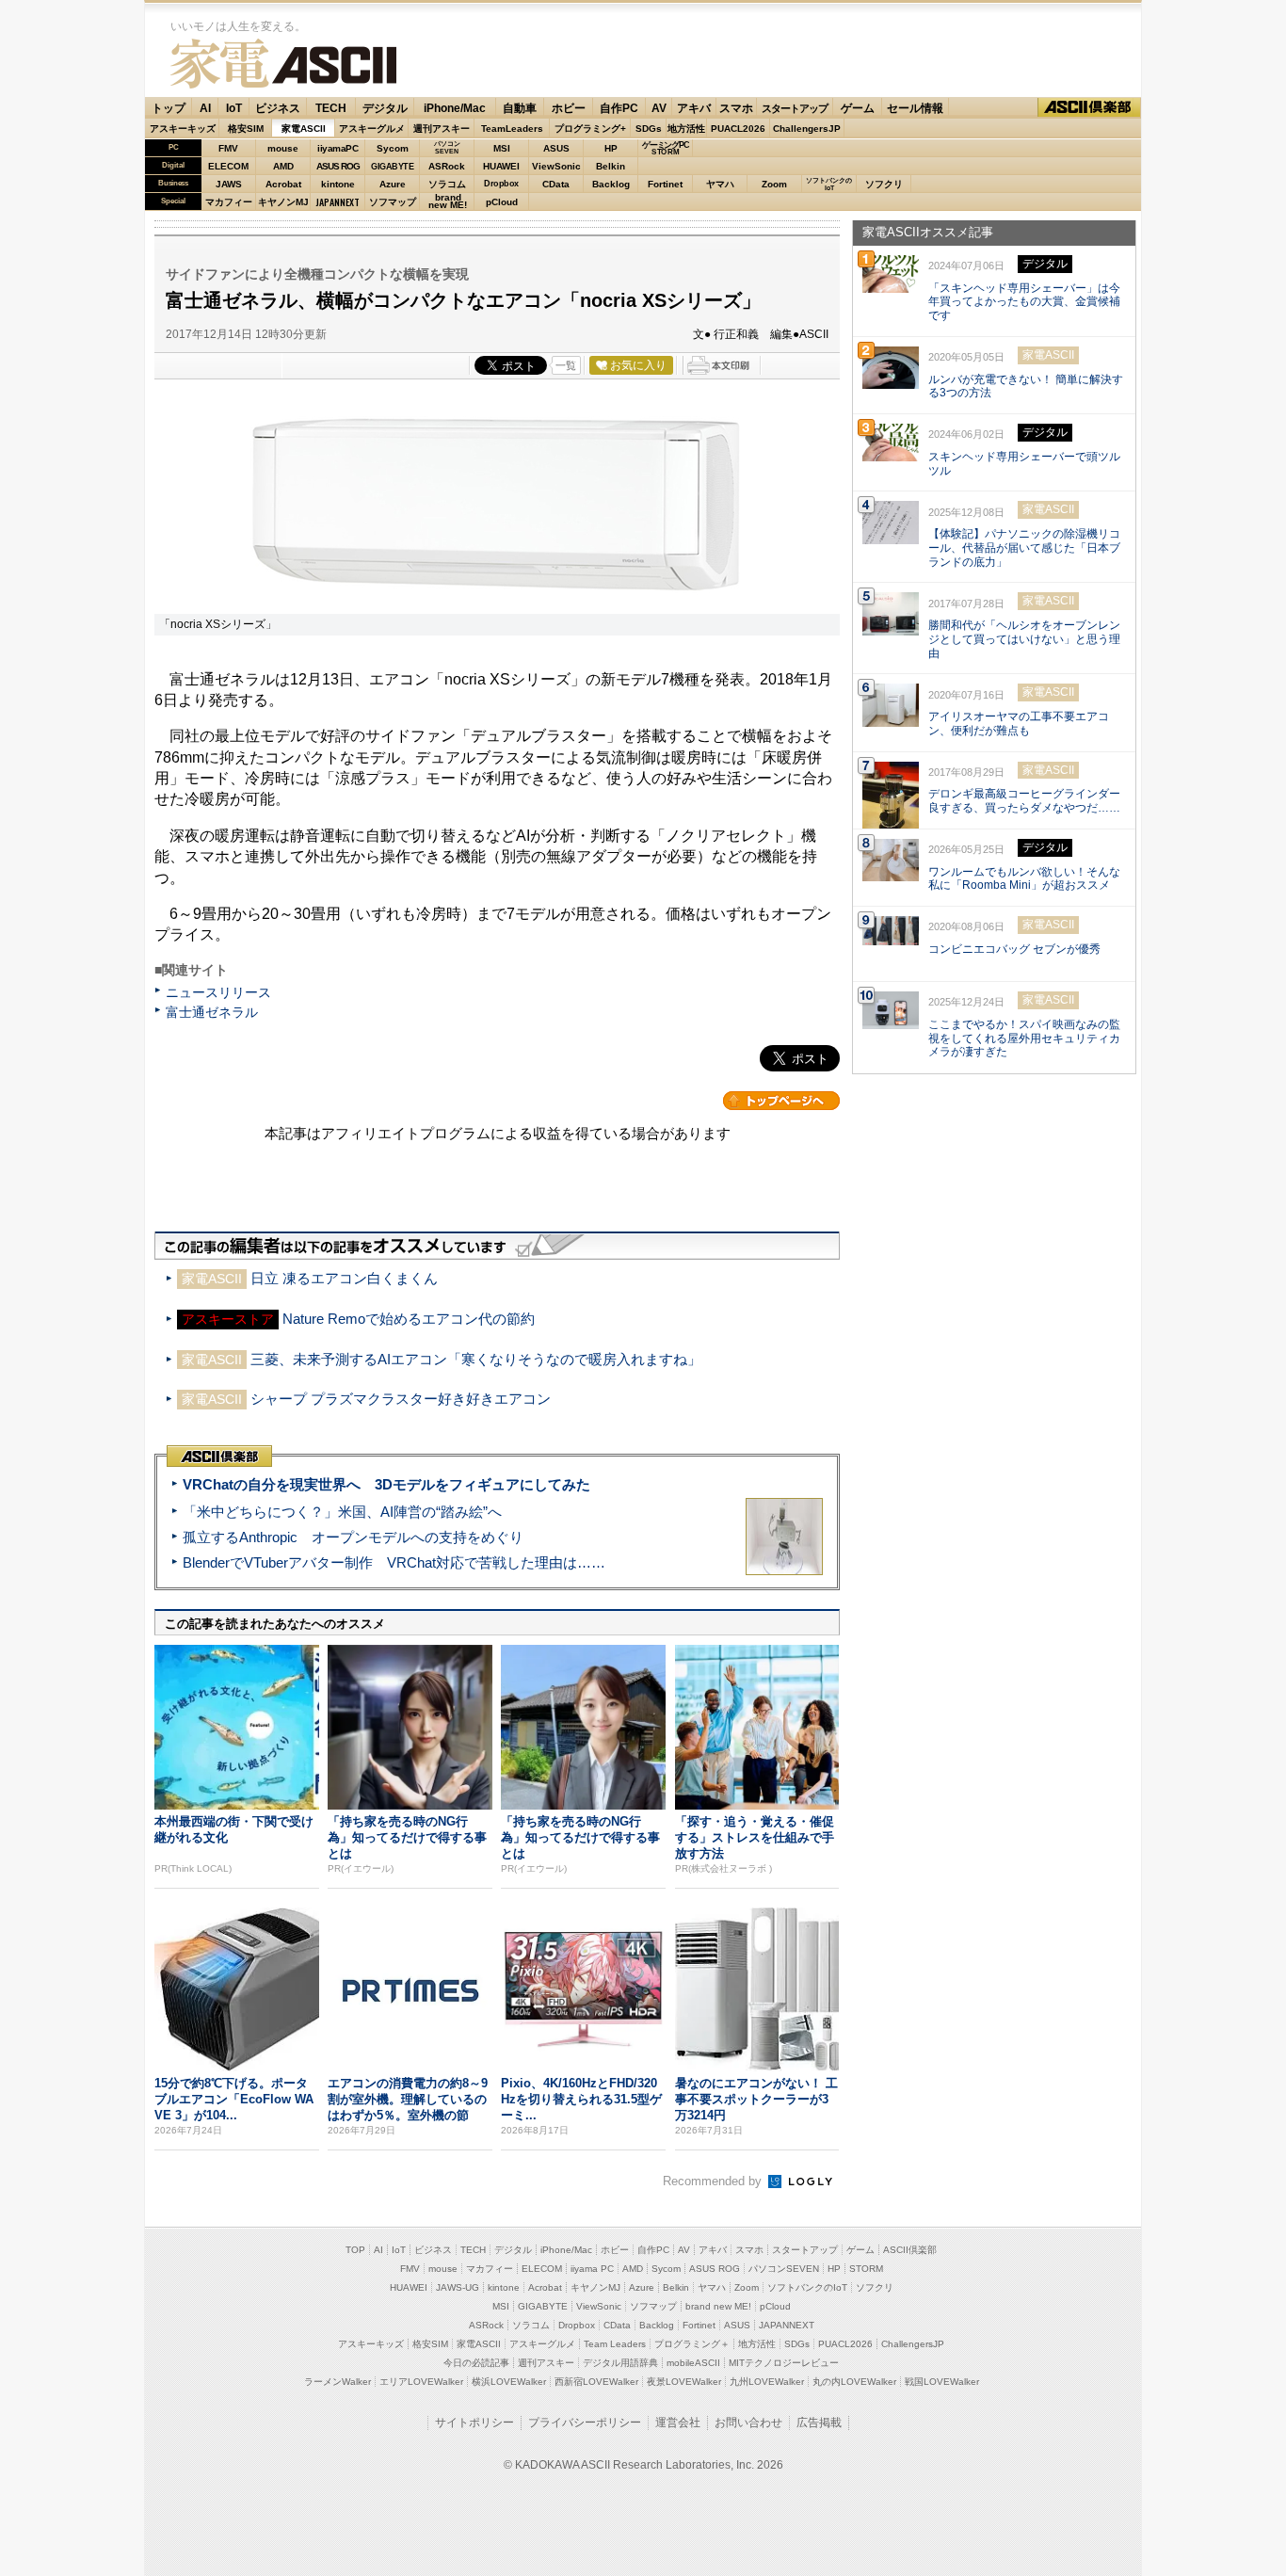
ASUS (556, 148)
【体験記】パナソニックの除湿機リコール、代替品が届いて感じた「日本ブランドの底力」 (1024, 548)
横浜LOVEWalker (509, 2382)
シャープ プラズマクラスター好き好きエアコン (401, 1399)
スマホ (736, 108)
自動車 (520, 108)
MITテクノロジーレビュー (784, 2363)
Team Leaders (615, 2344)
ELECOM (228, 166)
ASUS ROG (338, 166)
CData (556, 184)
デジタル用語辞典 (620, 2363)
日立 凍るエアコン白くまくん (344, 1278)
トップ (169, 108)
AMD (283, 166)
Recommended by (714, 2181)
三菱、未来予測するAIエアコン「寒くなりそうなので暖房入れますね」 (476, 1359)
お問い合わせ (748, 2423)
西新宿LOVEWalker (596, 2382)
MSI (502, 148)
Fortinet (665, 184)
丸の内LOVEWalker (854, 2382)
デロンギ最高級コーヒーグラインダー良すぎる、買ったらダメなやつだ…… (1024, 801)
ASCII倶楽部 (1089, 108)
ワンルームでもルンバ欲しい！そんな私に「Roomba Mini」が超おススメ (1024, 879)
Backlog (611, 184)
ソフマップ (393, 202)
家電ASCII (283, 64)
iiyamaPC (338, 148)
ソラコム (447, 184)
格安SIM (246, 129)
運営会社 (678, 2423)
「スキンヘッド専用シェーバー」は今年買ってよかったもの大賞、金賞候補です (1024, 302)
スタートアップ (795, 108)
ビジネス (278, 108)
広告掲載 (819, 2423)
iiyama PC (592, 2269)
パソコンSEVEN (447, 147)
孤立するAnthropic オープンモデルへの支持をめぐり (353, 1537)
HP (611, 148)
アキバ (694, 108)
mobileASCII (693, 2363)
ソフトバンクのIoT (829, 184)
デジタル (385, 108)
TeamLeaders (512, 129)
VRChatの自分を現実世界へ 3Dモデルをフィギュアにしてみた (386, 1484)
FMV (228, 148)
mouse (283, 148)
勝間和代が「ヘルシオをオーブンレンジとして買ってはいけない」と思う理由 (1024, 639)
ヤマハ (720, 184)
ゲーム (858, 108)
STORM (866, 2269)
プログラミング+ (590, 129)
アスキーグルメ (372, 129)
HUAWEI (501, 166)
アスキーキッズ (183, 129)
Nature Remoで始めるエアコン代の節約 (409, 1319)
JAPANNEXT (338, 202)
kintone (338, 184)
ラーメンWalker (338, 2382)
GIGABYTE (392, 167)
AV (659, 108)
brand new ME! (718, 2306)
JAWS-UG (458, 2287)
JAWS (229, 184)
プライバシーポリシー (585, 2423)
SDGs (649, 129)
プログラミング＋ (692, 2344)
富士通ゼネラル (212, 1012)
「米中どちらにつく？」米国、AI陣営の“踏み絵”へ (342, 1512)
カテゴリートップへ (781, 1101)
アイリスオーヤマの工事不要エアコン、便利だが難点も (1019, 724)
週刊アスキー (442, 129)
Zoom (774, 184)
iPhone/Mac (455, 108)
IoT (234, 108)
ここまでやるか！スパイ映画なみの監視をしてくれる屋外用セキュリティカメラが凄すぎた (1024, 1038)
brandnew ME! (448, 202)
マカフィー (229, 202)
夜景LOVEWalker (684, 2382)
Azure (393, 184)
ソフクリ (884, 184)
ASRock (447, 166)
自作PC (619, 108)
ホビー (569, 108)
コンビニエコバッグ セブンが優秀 (1014, 949)
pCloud (502, 202)
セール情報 (915, 108)
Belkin (611, 166)
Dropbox (501, 184)
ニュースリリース (218, 992)
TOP (355, 2250)
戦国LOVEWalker (942, 2382)
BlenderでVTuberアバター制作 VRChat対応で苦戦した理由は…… (394, 1562)
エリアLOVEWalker (421, 2382)
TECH (331, 108)
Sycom (393, 148)
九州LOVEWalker (767, 2382)
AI (205, 108)
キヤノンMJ (283, 202)
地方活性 (686, 129)
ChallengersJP (807, 129)
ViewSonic (556, 166)
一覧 (566, 365)
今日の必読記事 (476, 2363)
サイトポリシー (474, 2423)
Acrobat (283, 184)
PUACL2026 (738, 129)
